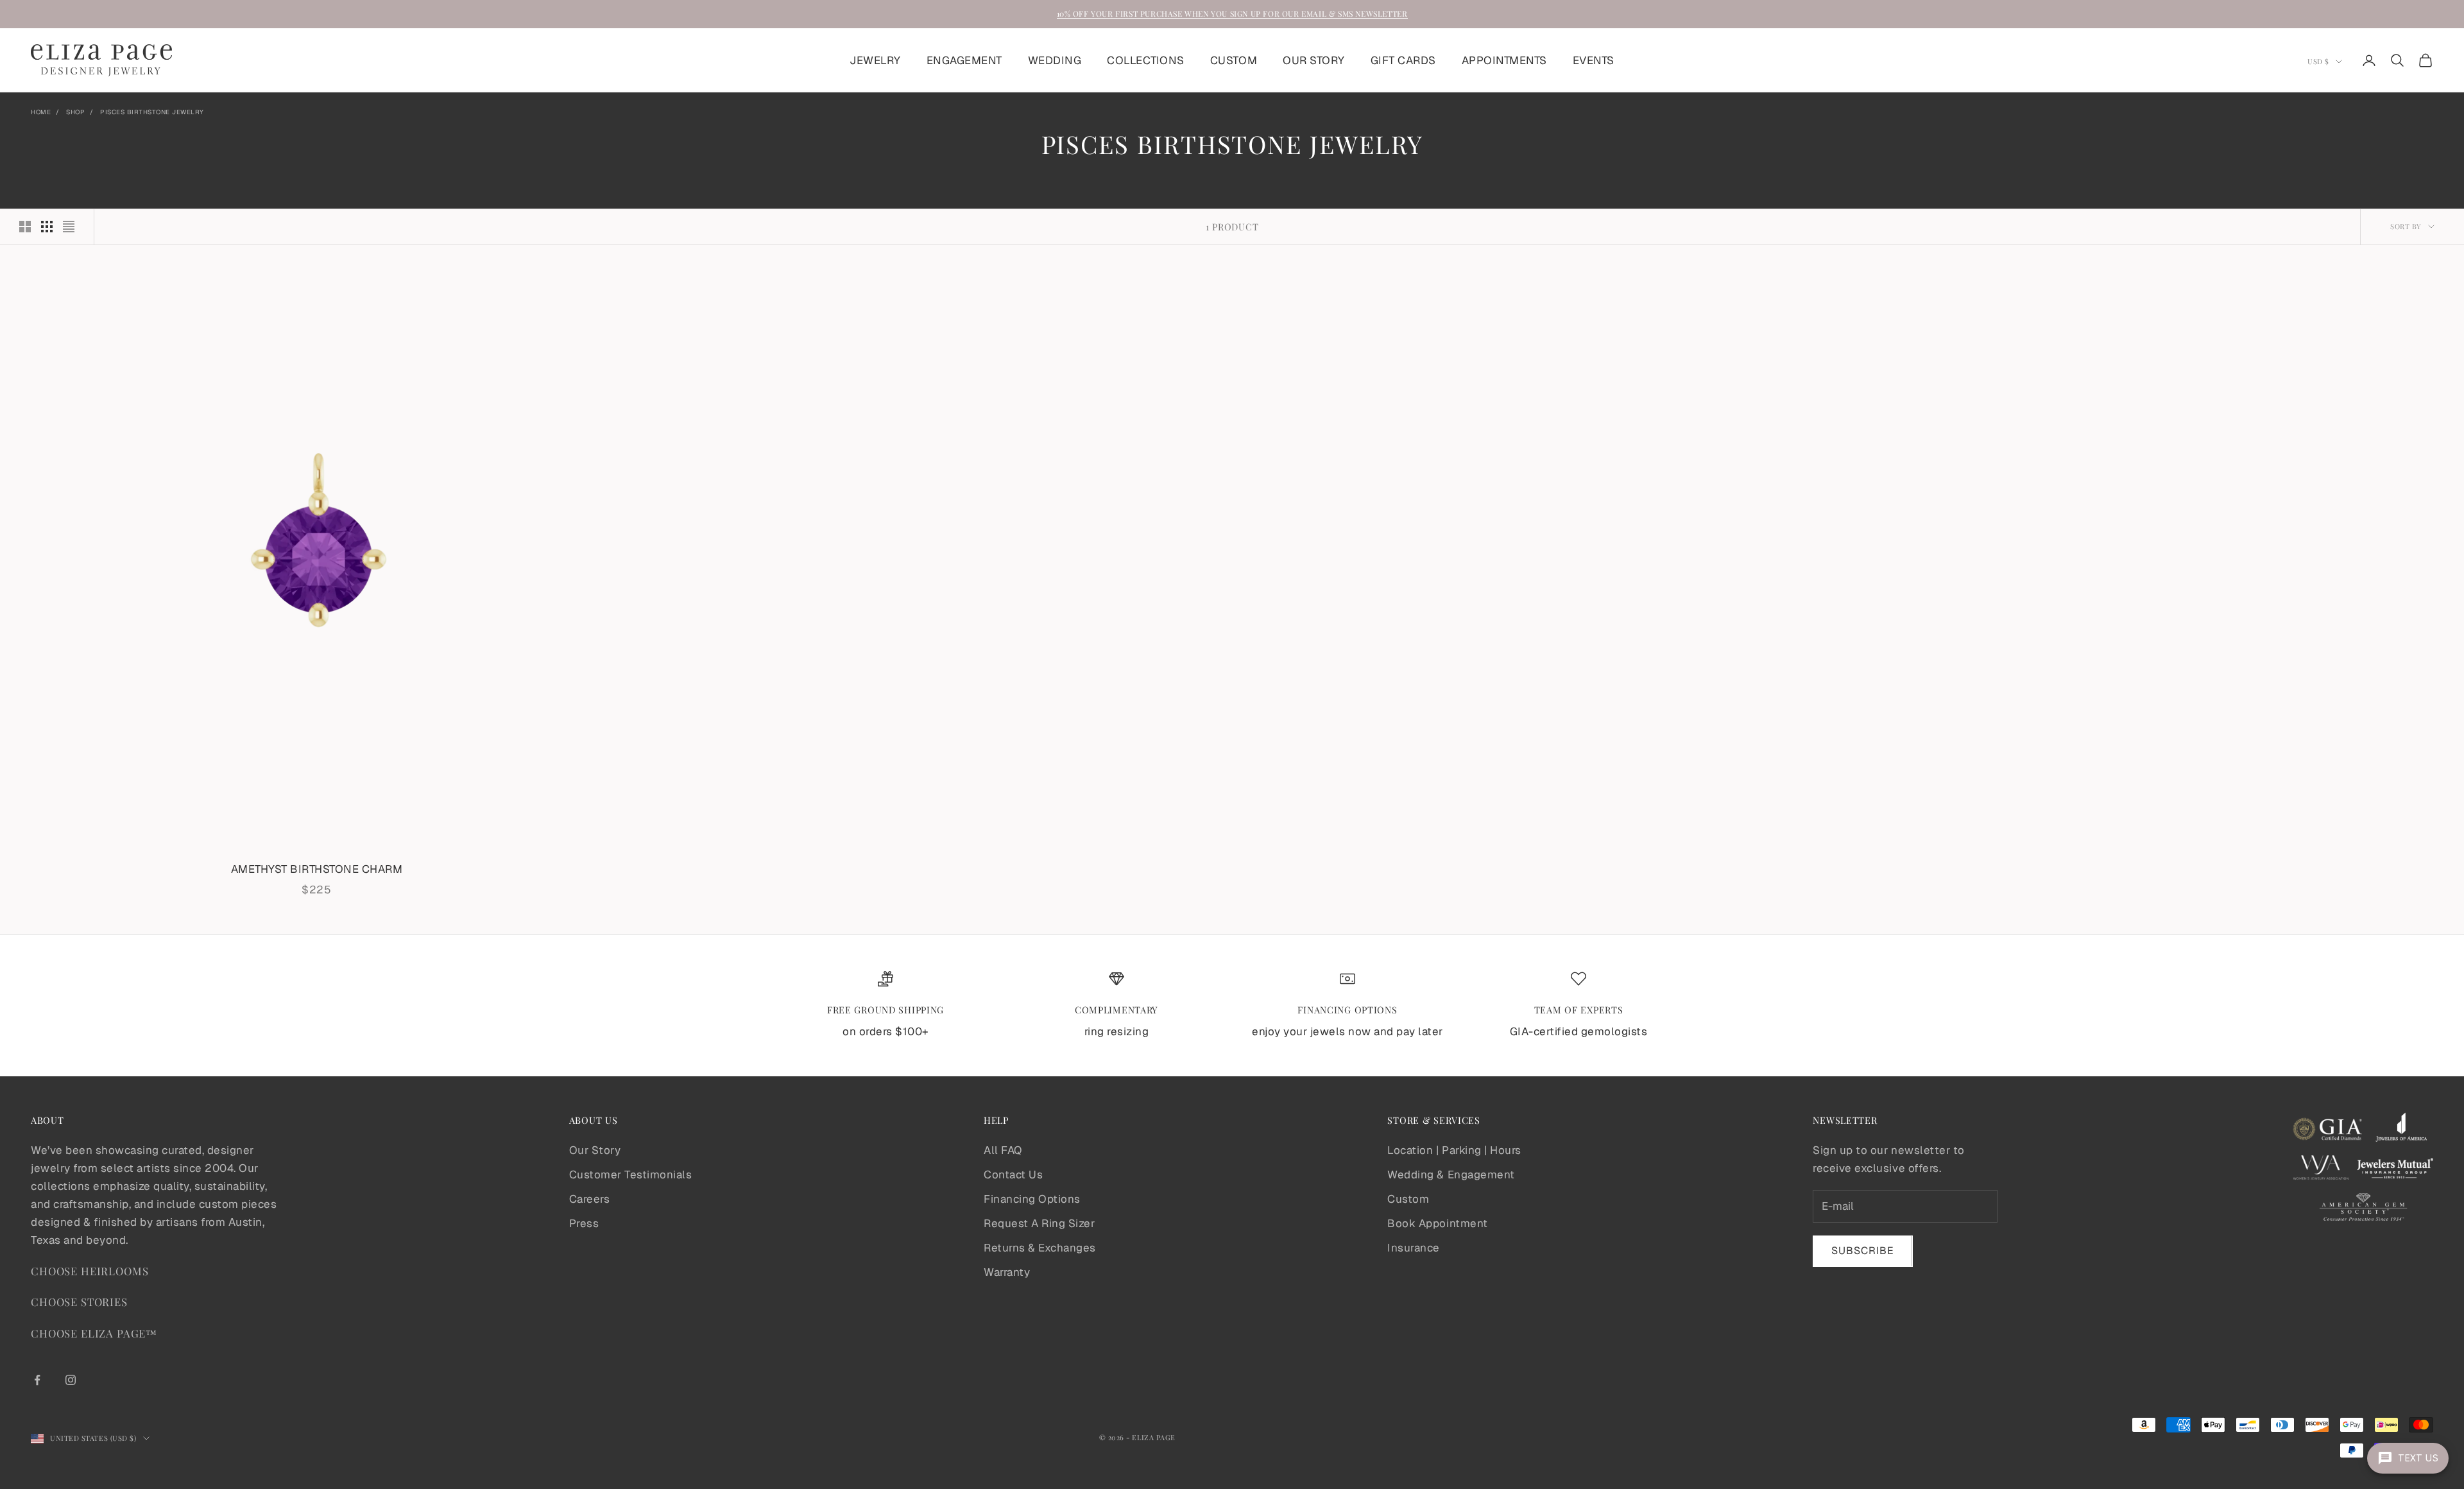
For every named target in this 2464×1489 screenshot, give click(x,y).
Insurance (1414, 1248)
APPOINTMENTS (1504, 60)
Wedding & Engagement (1451, 1175)
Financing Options (1032, 1199)
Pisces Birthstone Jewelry (152, 112)
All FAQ (1003, 1150)
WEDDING (1055, 60)
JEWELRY (875, 60)
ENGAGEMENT (964, 60)
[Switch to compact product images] (69, 227)
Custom (1408, 1199)
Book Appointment (1437, 1223)
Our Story (595, 1150)
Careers (590, 1199)
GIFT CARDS (1403, 60)
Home (41, 112)
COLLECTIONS (1146, 60)
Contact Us (1013, 1175)
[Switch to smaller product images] (47, 227)
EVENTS (1594, 60)
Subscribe (1863, 1251)
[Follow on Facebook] (37, 1380)
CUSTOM (1234, 60)
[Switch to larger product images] (25, 227)
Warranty (1007, 1272)
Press (584, 1223)
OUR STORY (1314, 60)
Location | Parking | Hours (1454, 1150)
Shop (75, 112)
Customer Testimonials (631, 1175)
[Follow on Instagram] (71, 1380)
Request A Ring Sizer (1039, 1223)
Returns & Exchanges (1040, 1248)
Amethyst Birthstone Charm (317, 869)
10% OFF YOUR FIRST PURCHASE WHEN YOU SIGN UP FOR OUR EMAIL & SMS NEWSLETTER (1232, 13)
